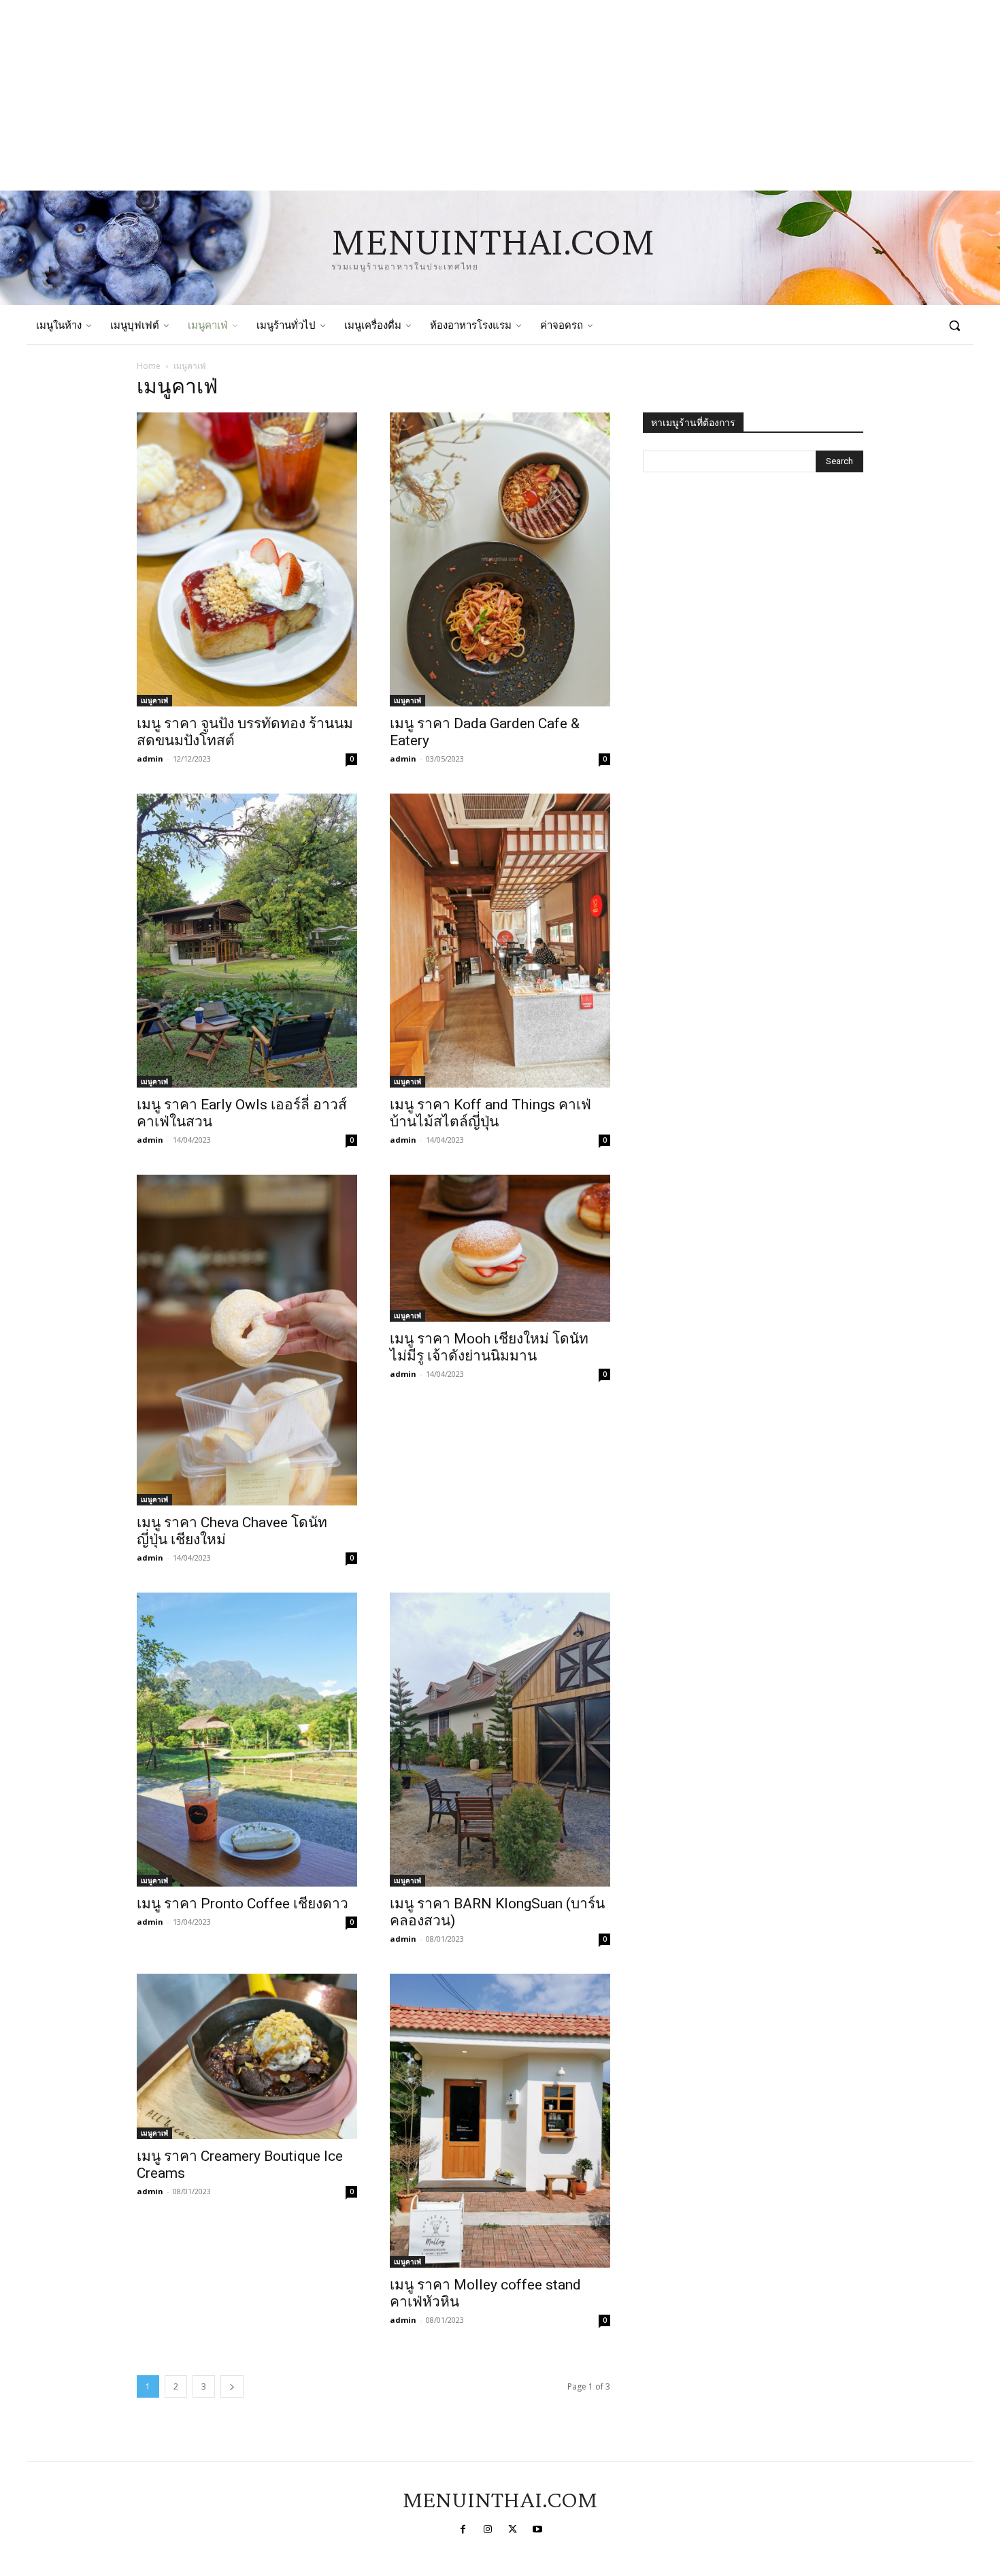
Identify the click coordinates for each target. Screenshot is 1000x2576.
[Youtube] (537, 2530)
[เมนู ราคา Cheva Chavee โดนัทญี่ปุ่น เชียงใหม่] (247, 1340)
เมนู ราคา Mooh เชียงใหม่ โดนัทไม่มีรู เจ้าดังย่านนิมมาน (489, 1347)
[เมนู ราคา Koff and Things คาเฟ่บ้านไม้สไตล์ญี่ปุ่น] (500, 941)
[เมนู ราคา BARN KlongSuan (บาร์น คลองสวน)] (500, 1740)
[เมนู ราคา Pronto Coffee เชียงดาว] (247, 1740)
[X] (512, 2530)
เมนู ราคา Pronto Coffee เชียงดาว (243, 1904)
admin (150, 759)
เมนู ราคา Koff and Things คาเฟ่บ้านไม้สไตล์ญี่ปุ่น (490, 1113)
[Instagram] (488, 2530)
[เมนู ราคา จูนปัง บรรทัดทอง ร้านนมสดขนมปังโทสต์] (247, 559)
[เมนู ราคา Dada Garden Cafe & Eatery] (500, 559)
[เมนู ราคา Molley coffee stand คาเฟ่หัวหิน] (500, 2121)
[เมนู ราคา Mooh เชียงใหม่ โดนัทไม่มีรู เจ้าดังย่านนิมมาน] (500, 1248)
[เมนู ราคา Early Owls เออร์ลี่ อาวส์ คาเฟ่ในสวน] (247, 941)
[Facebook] (463, 2530)
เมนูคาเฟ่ (154, 700)
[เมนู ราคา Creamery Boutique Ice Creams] (247, 2056)
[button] (954, 325)
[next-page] (232, 2386)
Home (149, 366)
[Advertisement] (408, 95)
